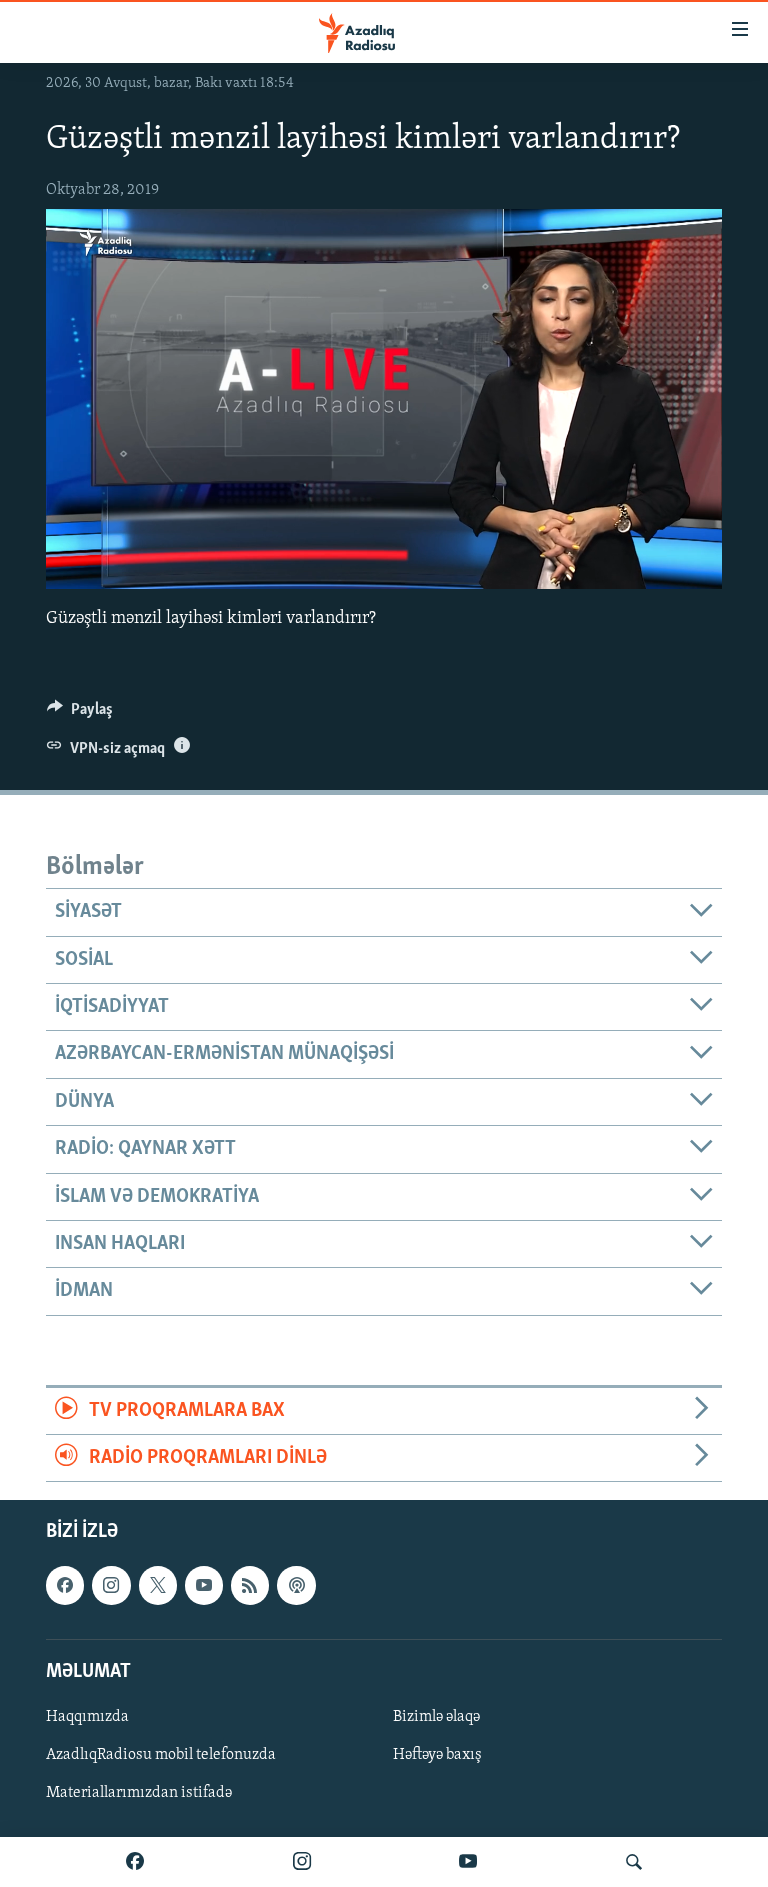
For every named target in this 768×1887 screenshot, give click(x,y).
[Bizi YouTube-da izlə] (468, 1862)
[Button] (80, 714)
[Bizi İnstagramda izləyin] (302, 1862)
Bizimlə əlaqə (436, 1717)
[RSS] (250, 1586)
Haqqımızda (87, 1717)
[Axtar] (634, 1862)
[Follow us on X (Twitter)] (158, 1586)
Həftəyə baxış (437, 1755)
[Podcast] (296, 1586)
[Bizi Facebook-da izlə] (135, 1862)
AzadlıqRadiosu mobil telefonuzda (161, 1755)
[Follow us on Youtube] (204, 1586)
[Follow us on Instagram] (111, 1586)
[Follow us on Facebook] (65, 1586)
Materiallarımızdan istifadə (139, 1793)
